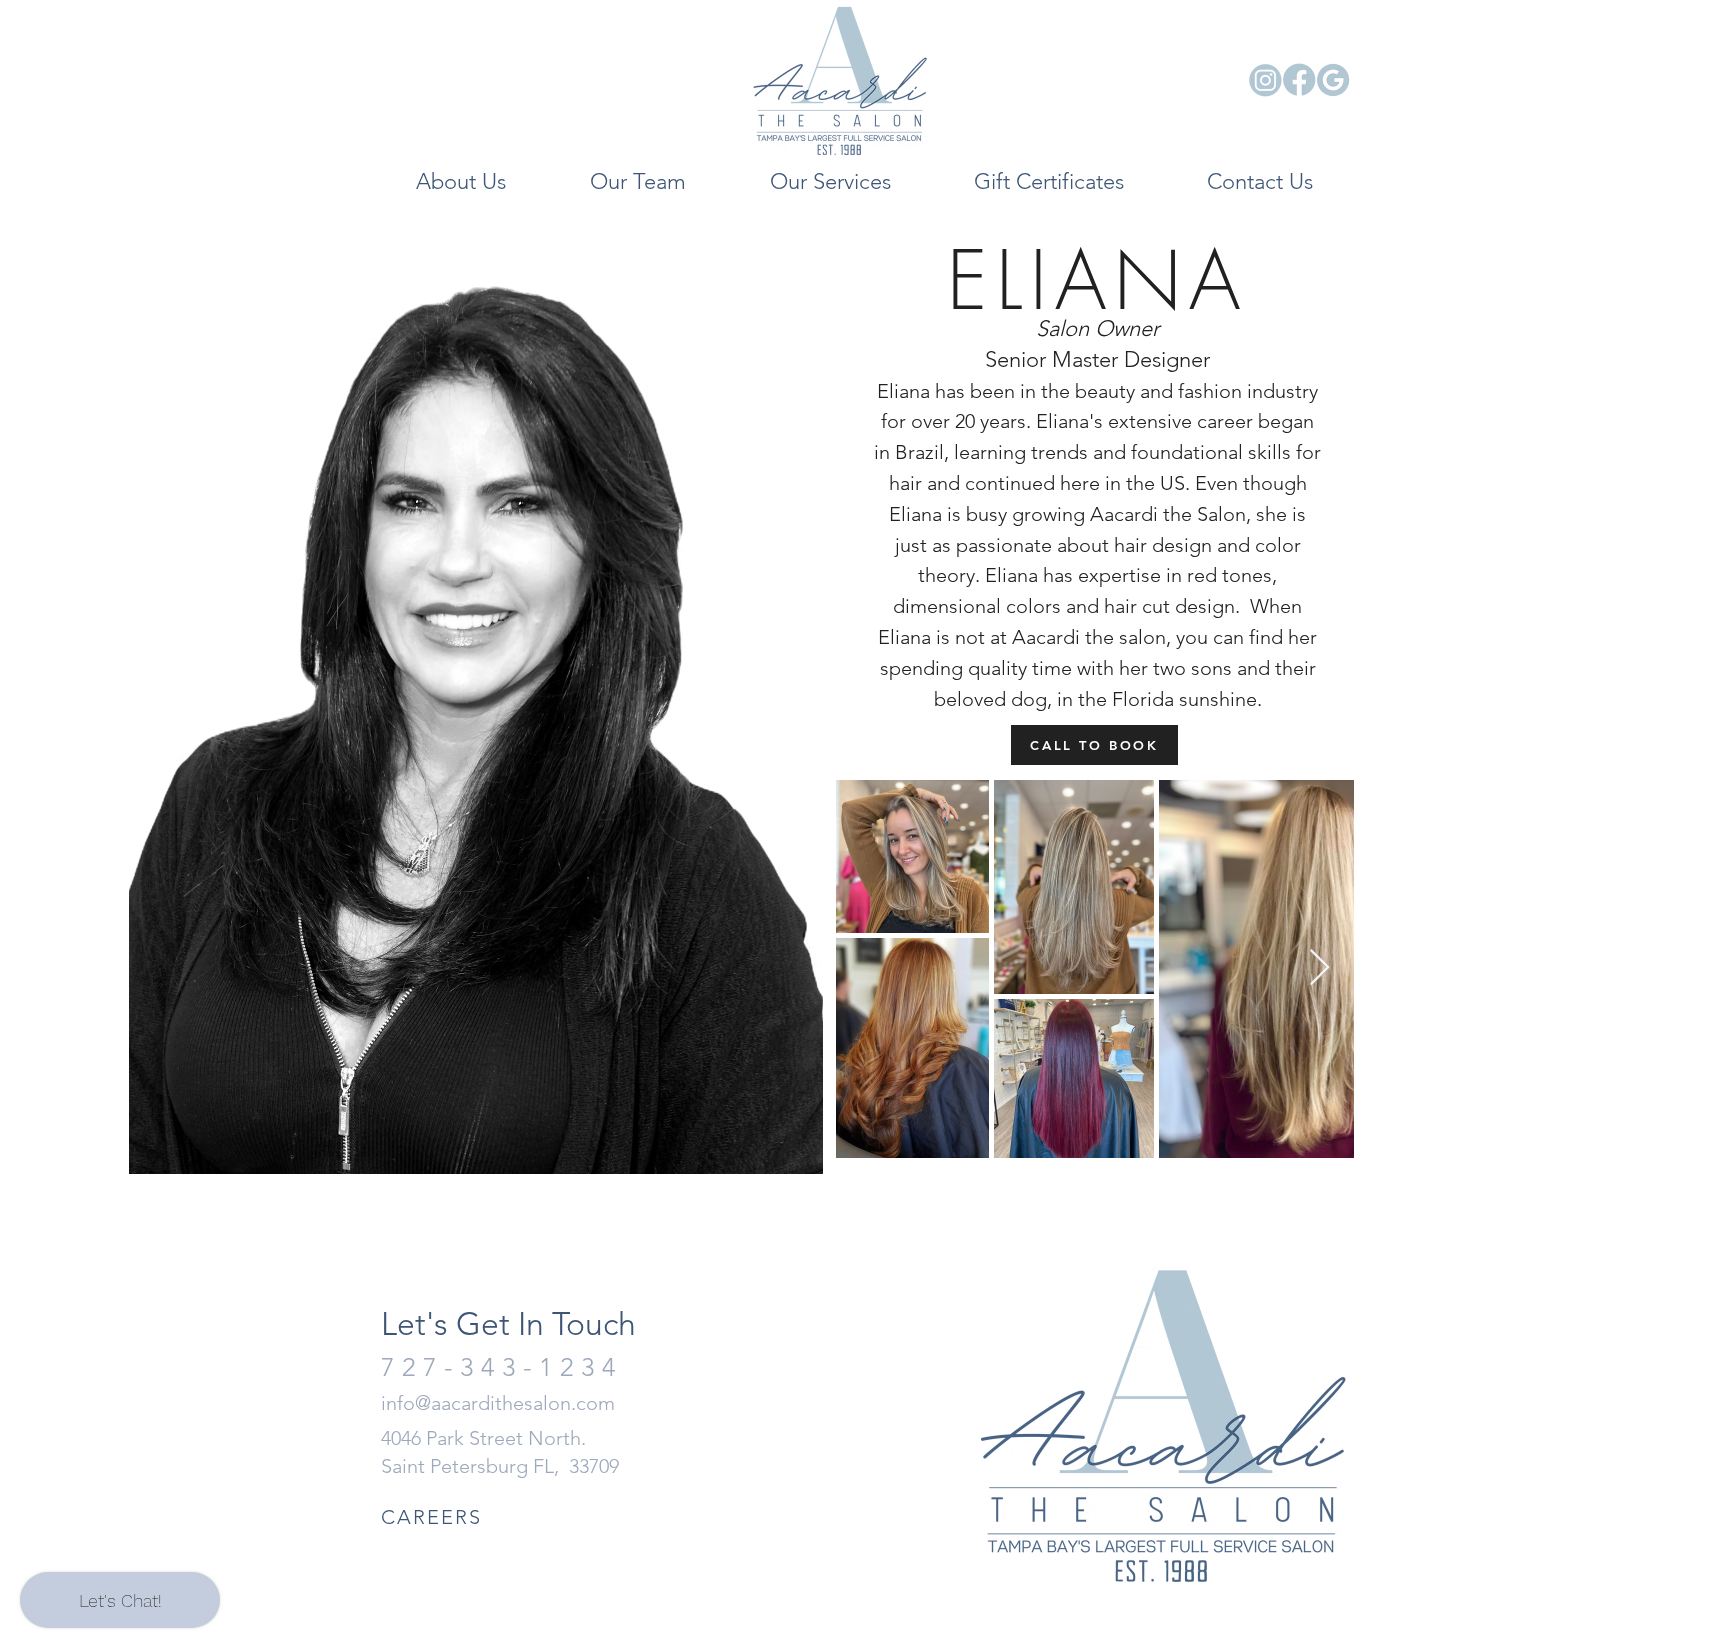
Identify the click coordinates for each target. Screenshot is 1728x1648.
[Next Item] (1319, 968)
